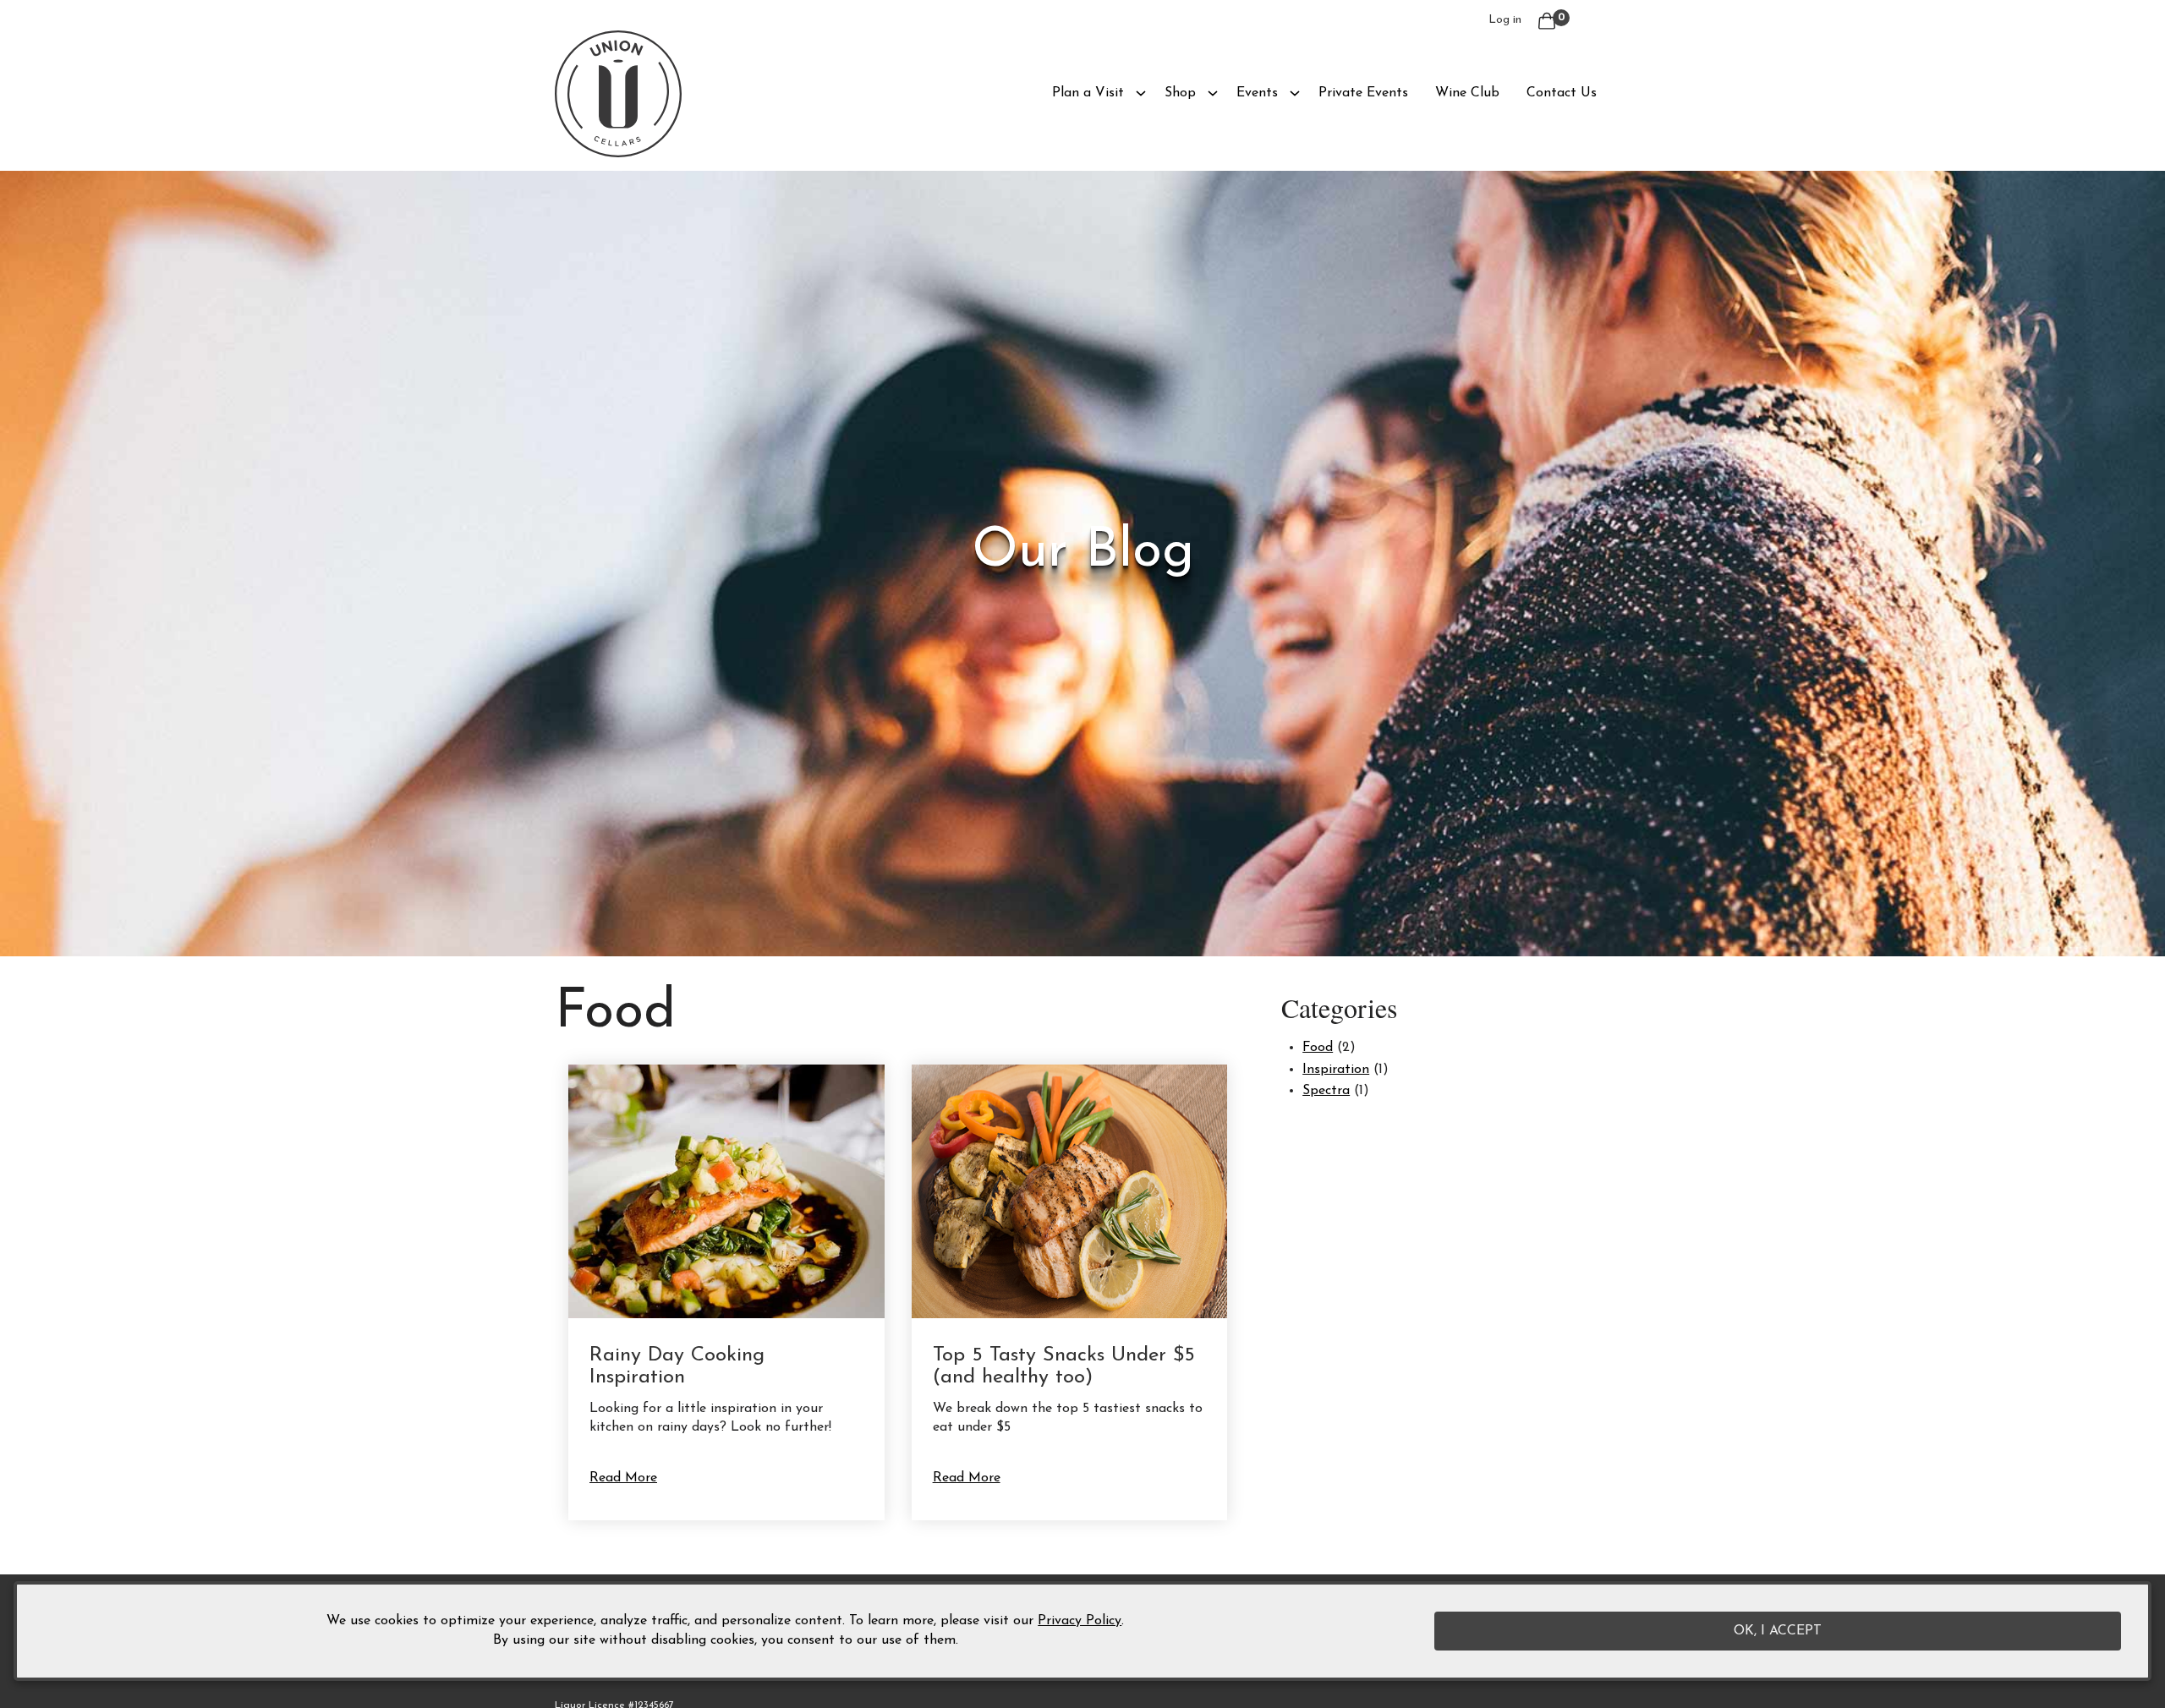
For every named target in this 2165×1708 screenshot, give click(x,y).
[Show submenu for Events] (1295, 93)
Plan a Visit (1088, 93)
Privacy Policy (1080, 1622)
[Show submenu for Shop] (1213, 93)
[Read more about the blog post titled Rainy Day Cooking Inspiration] (726, 1293)
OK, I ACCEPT (1778, 1631)
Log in (1505, 20)
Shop (1180, 93)
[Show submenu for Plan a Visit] (1141, 93)
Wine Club (1467, 93)
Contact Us (1562, 93)
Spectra (1326, 1091)
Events (1257, 93)
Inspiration (1336, 1070)
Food (1318, 1048)
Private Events (1363, 93)
